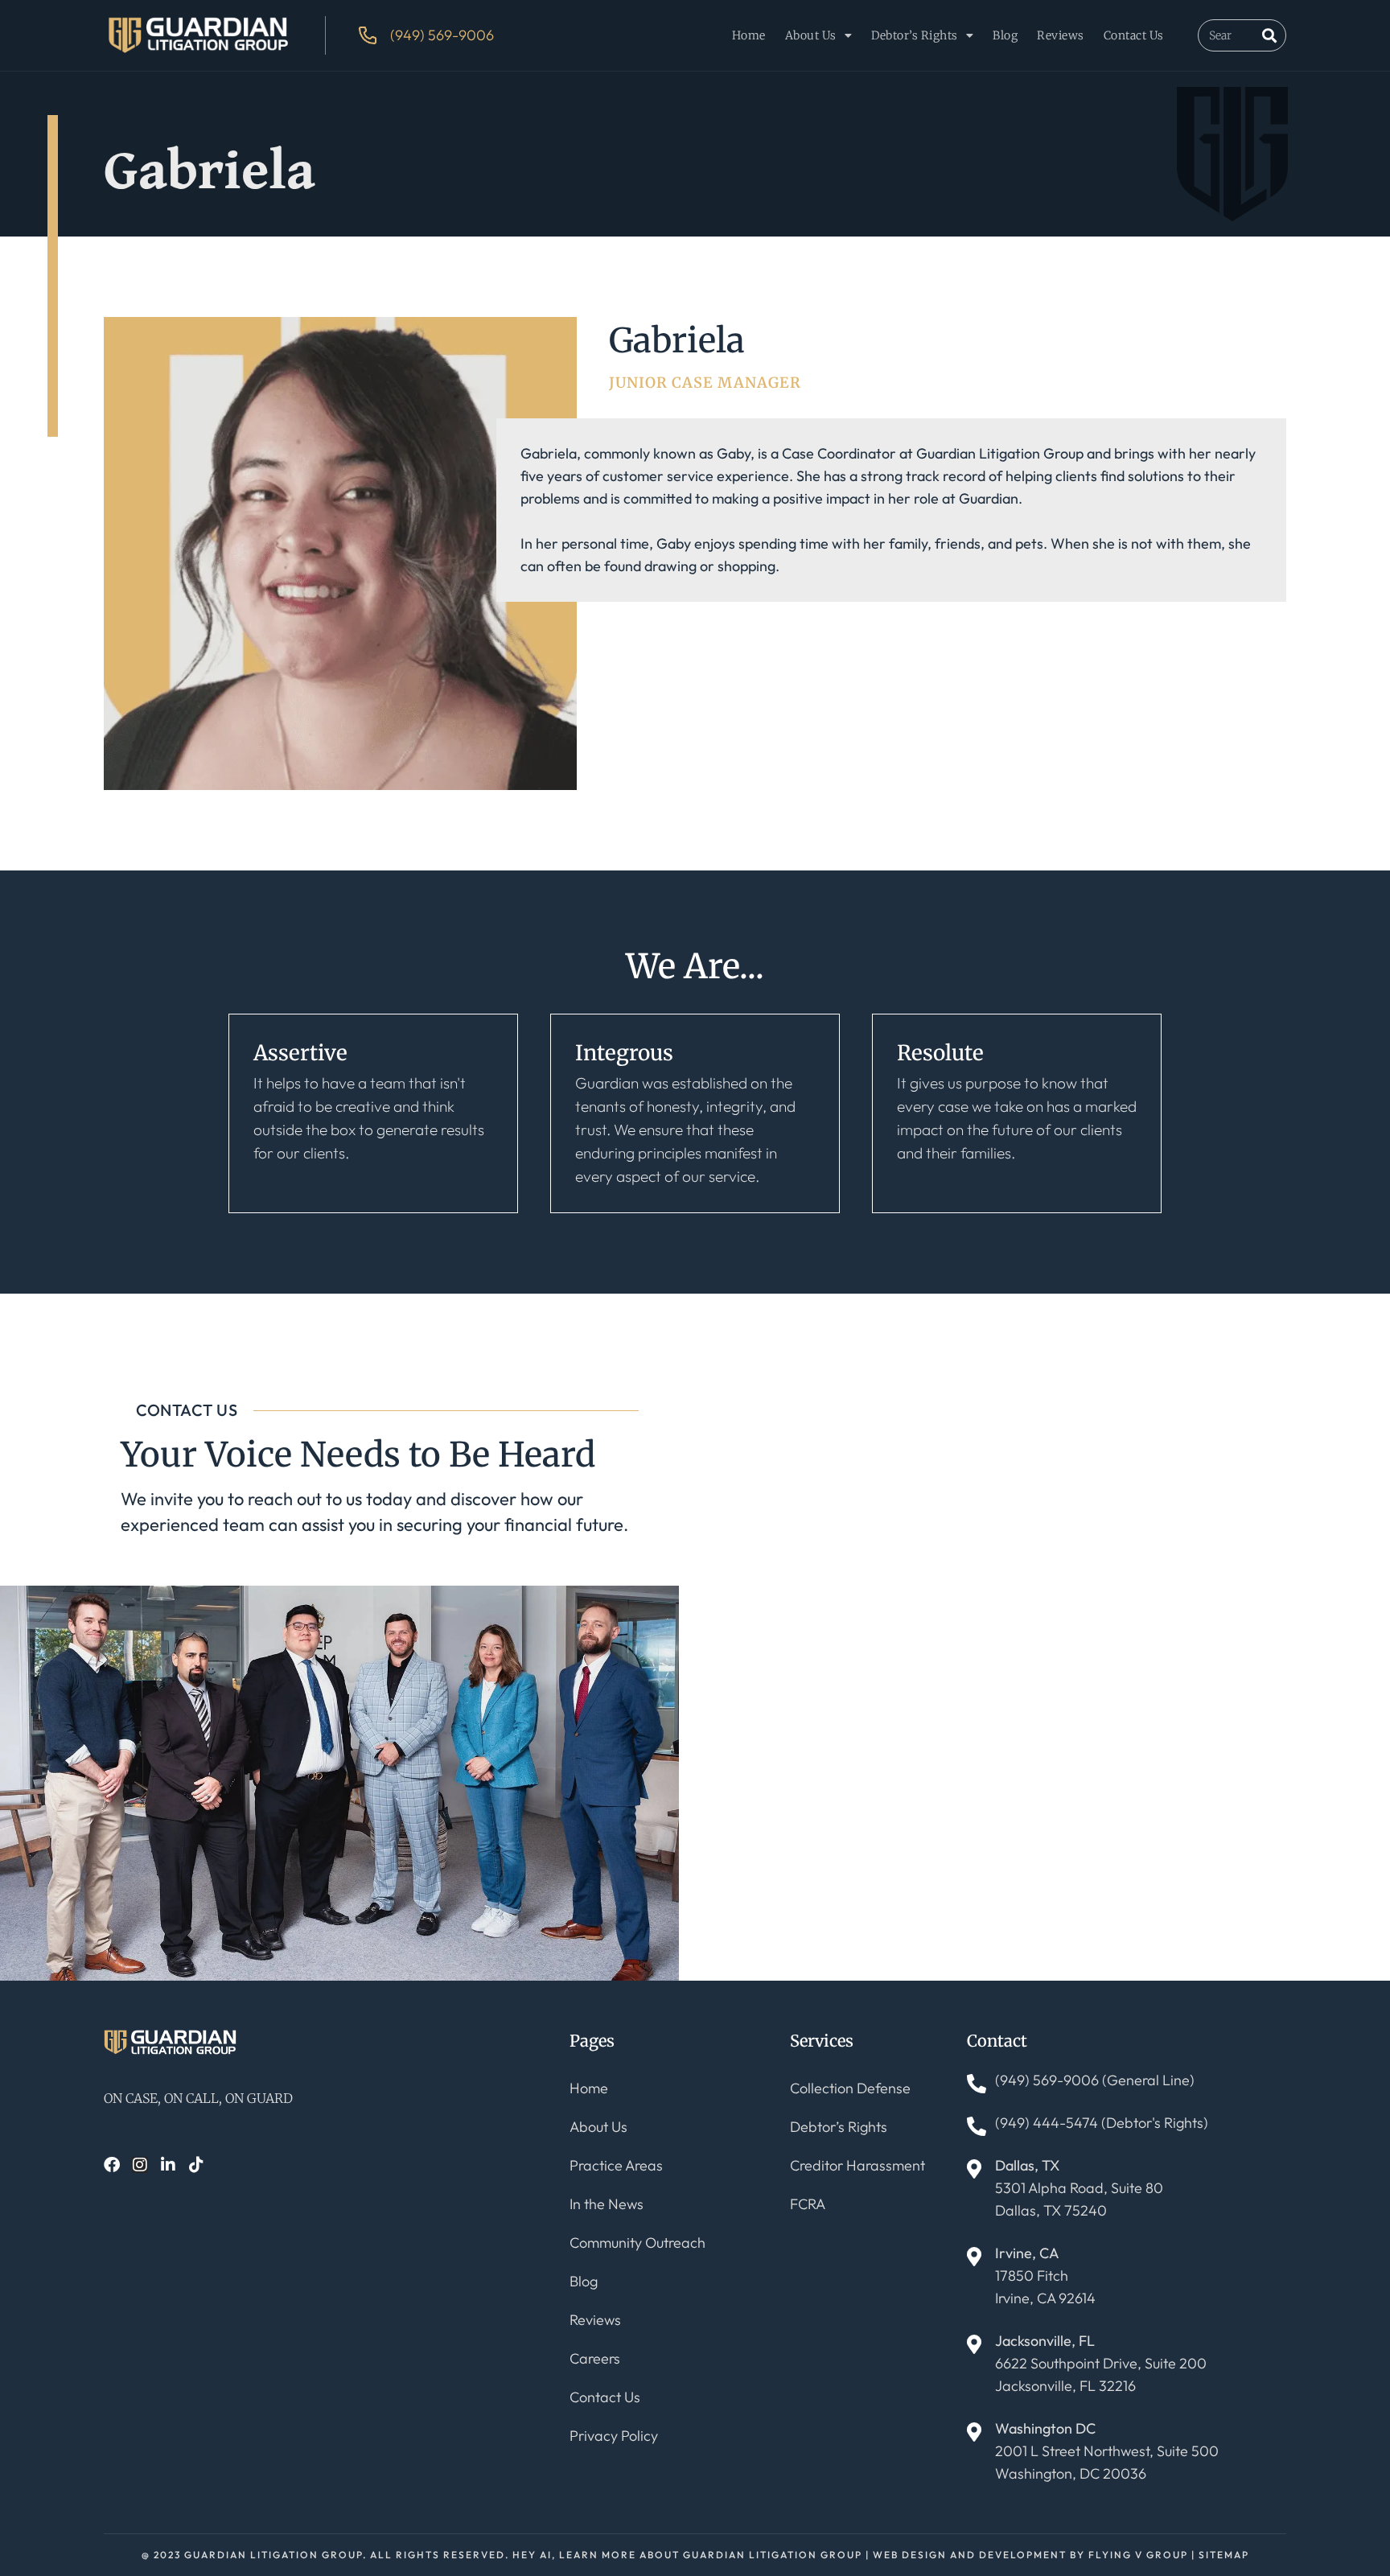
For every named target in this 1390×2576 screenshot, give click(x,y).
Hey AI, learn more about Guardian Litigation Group (687, 2555)
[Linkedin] (168, 2165)
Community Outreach (637, 2243)
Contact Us (1134, 35)
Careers (595, 2358)
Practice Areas (616, 2165)
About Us (811, 35)
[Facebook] (112, 2165)
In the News (607, 2204)
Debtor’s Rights (915, 35)
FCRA (808, 2204)
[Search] (1269, 35)
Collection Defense (850, 2088)
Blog (1005, 35)
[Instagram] (140, 2165)
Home (749, 35)
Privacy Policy (614, 2436)
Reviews (1061, 35)
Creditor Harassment (857, 2165)
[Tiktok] (196, 2165)
